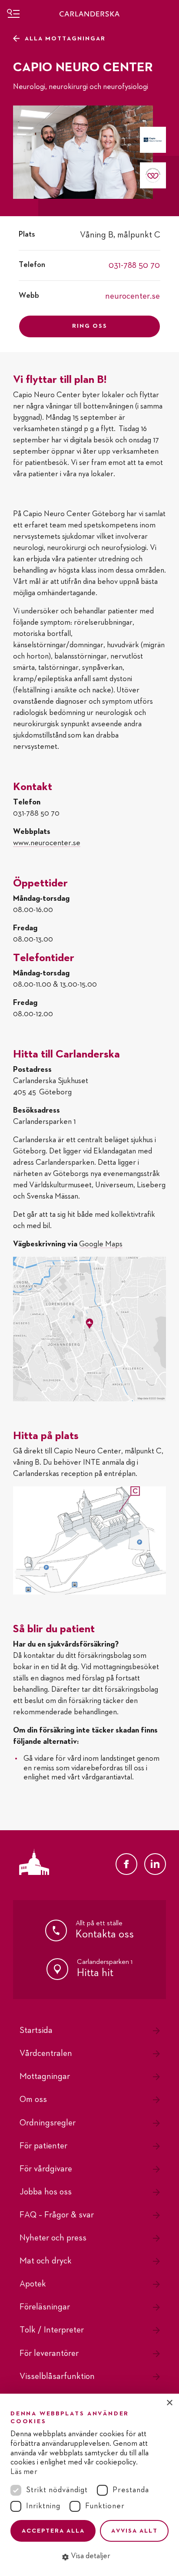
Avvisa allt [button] (134, 2531)
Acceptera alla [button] (53, 2531)
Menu (13, 13)
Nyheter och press (53, 2238)
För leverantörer (49, 2353)
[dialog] (89, 2485)
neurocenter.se (133, 296)
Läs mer (24, 2472)
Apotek (33, 2284)
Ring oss (90, 326)
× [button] (169, 2403)
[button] (89, 2556)
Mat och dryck (46, 2261)
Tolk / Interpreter (52, 2330)
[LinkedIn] (155, 1864)
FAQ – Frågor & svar (57, 2215)
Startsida (36, 2030)
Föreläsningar (45, 2307)
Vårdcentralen (46, 2053)
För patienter (43, 2146)
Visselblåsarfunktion (57, 2376)
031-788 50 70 (134, 265)
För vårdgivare (46, 2169)
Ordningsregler (48, 2123)
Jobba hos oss (46, 2192)
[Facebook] (126, 1864)
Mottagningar (45, 2076)
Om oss (33, 2099)
